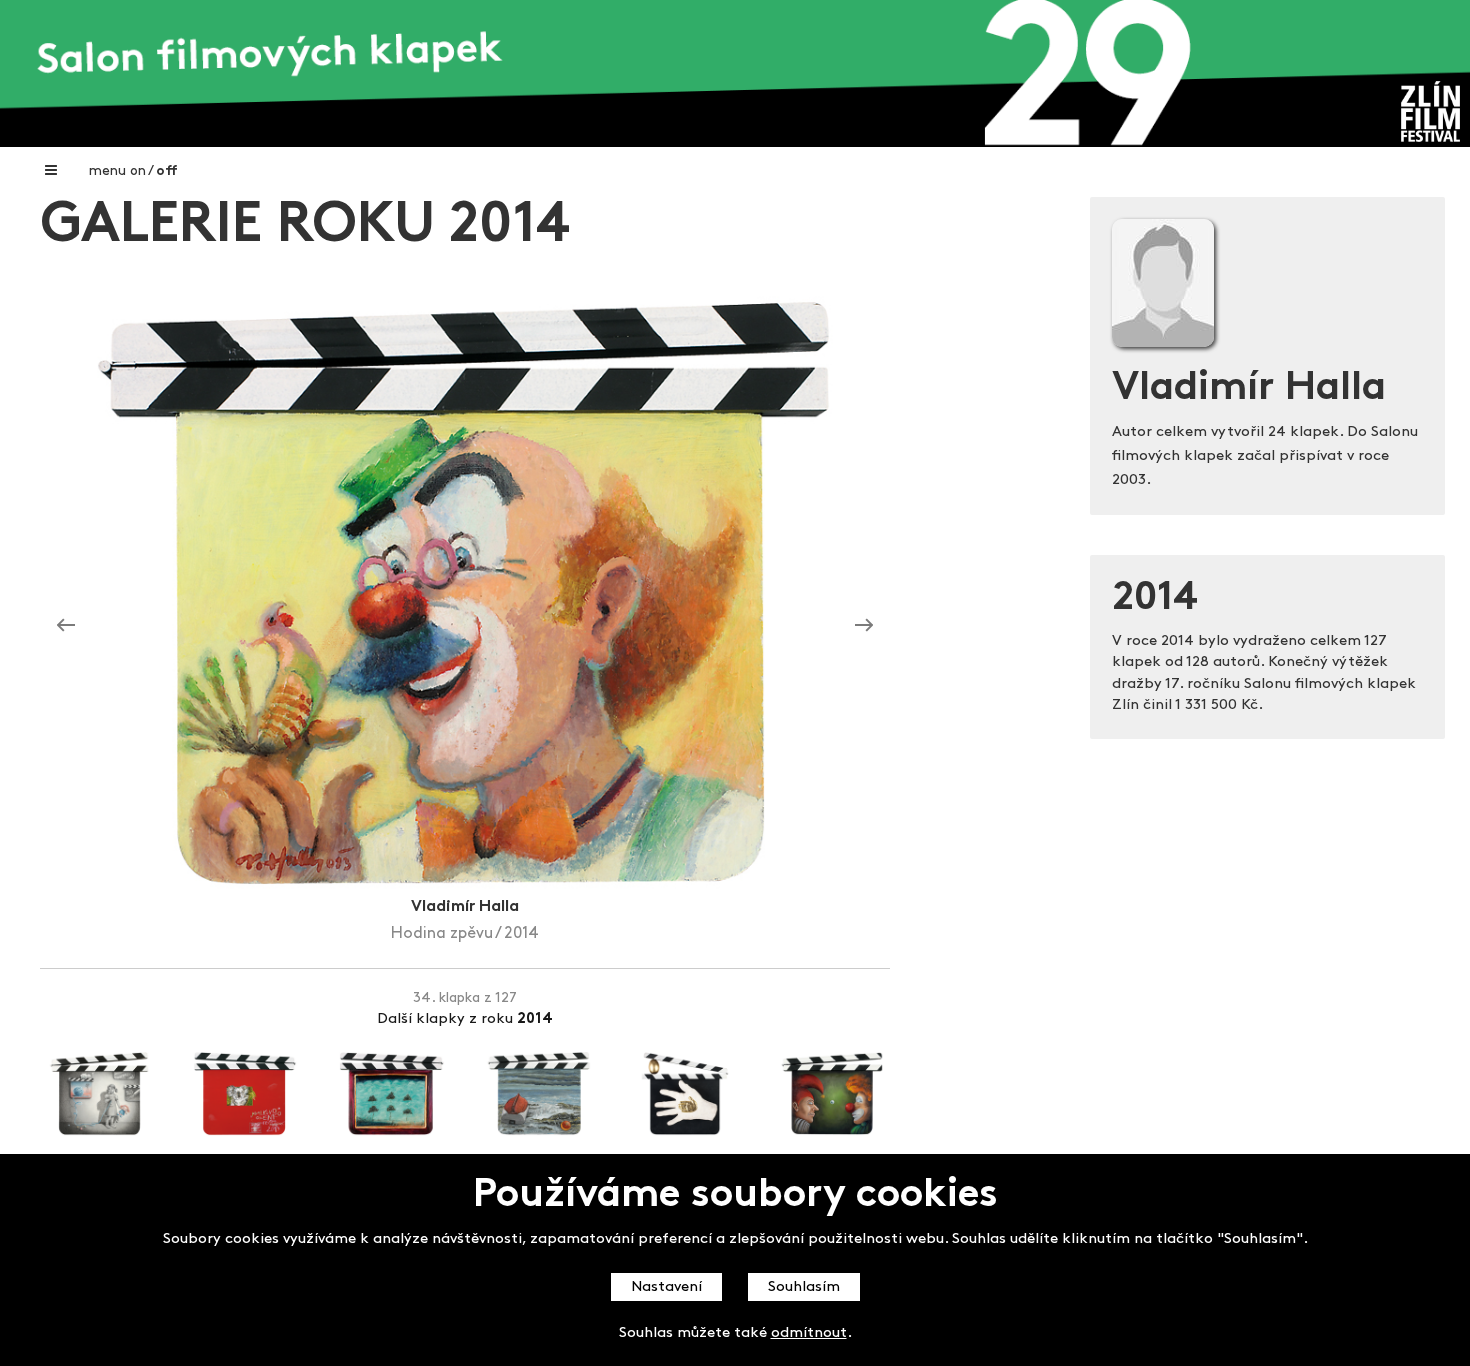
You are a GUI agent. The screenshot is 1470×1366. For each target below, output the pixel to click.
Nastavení (666, 1287)
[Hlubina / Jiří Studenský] (66, 625)
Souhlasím (804, 1287)
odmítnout (809, 1333)
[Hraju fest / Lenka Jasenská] (864, 625)
